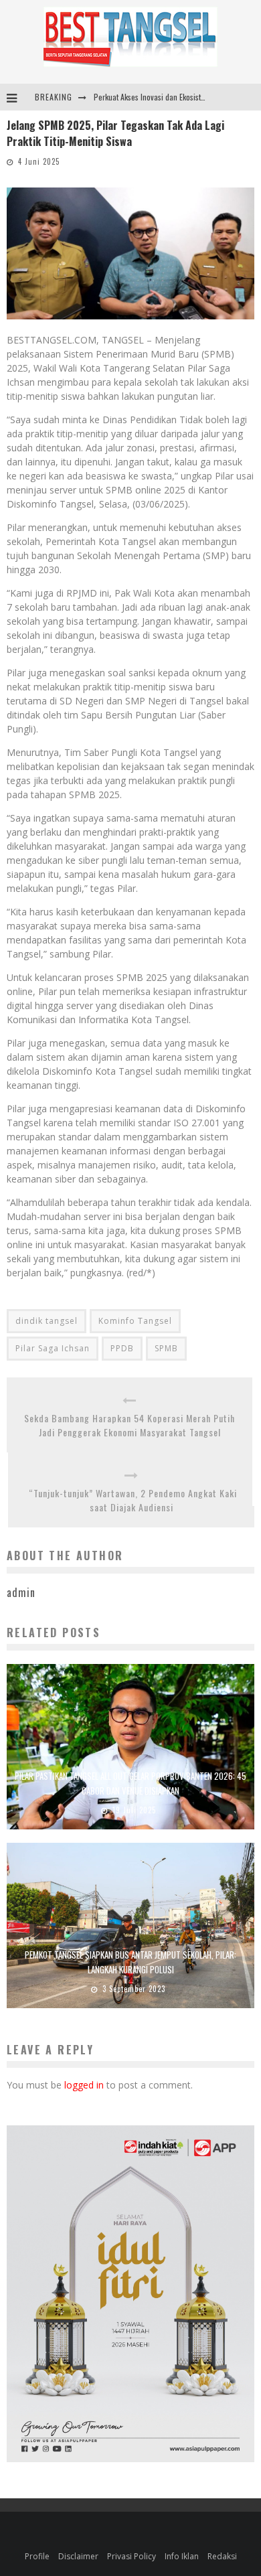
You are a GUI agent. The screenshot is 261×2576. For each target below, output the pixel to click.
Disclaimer (78, 2556)
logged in (84, 2085)
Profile (37, 2556)
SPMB (166, 1348)
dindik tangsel (47, 1321)
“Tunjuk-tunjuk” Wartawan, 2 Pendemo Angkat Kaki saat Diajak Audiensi (132, 1500)
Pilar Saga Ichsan (53, 1348)
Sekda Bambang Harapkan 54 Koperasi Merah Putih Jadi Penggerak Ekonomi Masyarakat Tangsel (129, 1425)
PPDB (122, 1348)
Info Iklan (182, 2556)
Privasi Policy (132, 2556)
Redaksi (222, 2556)
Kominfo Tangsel (135, 1321)
